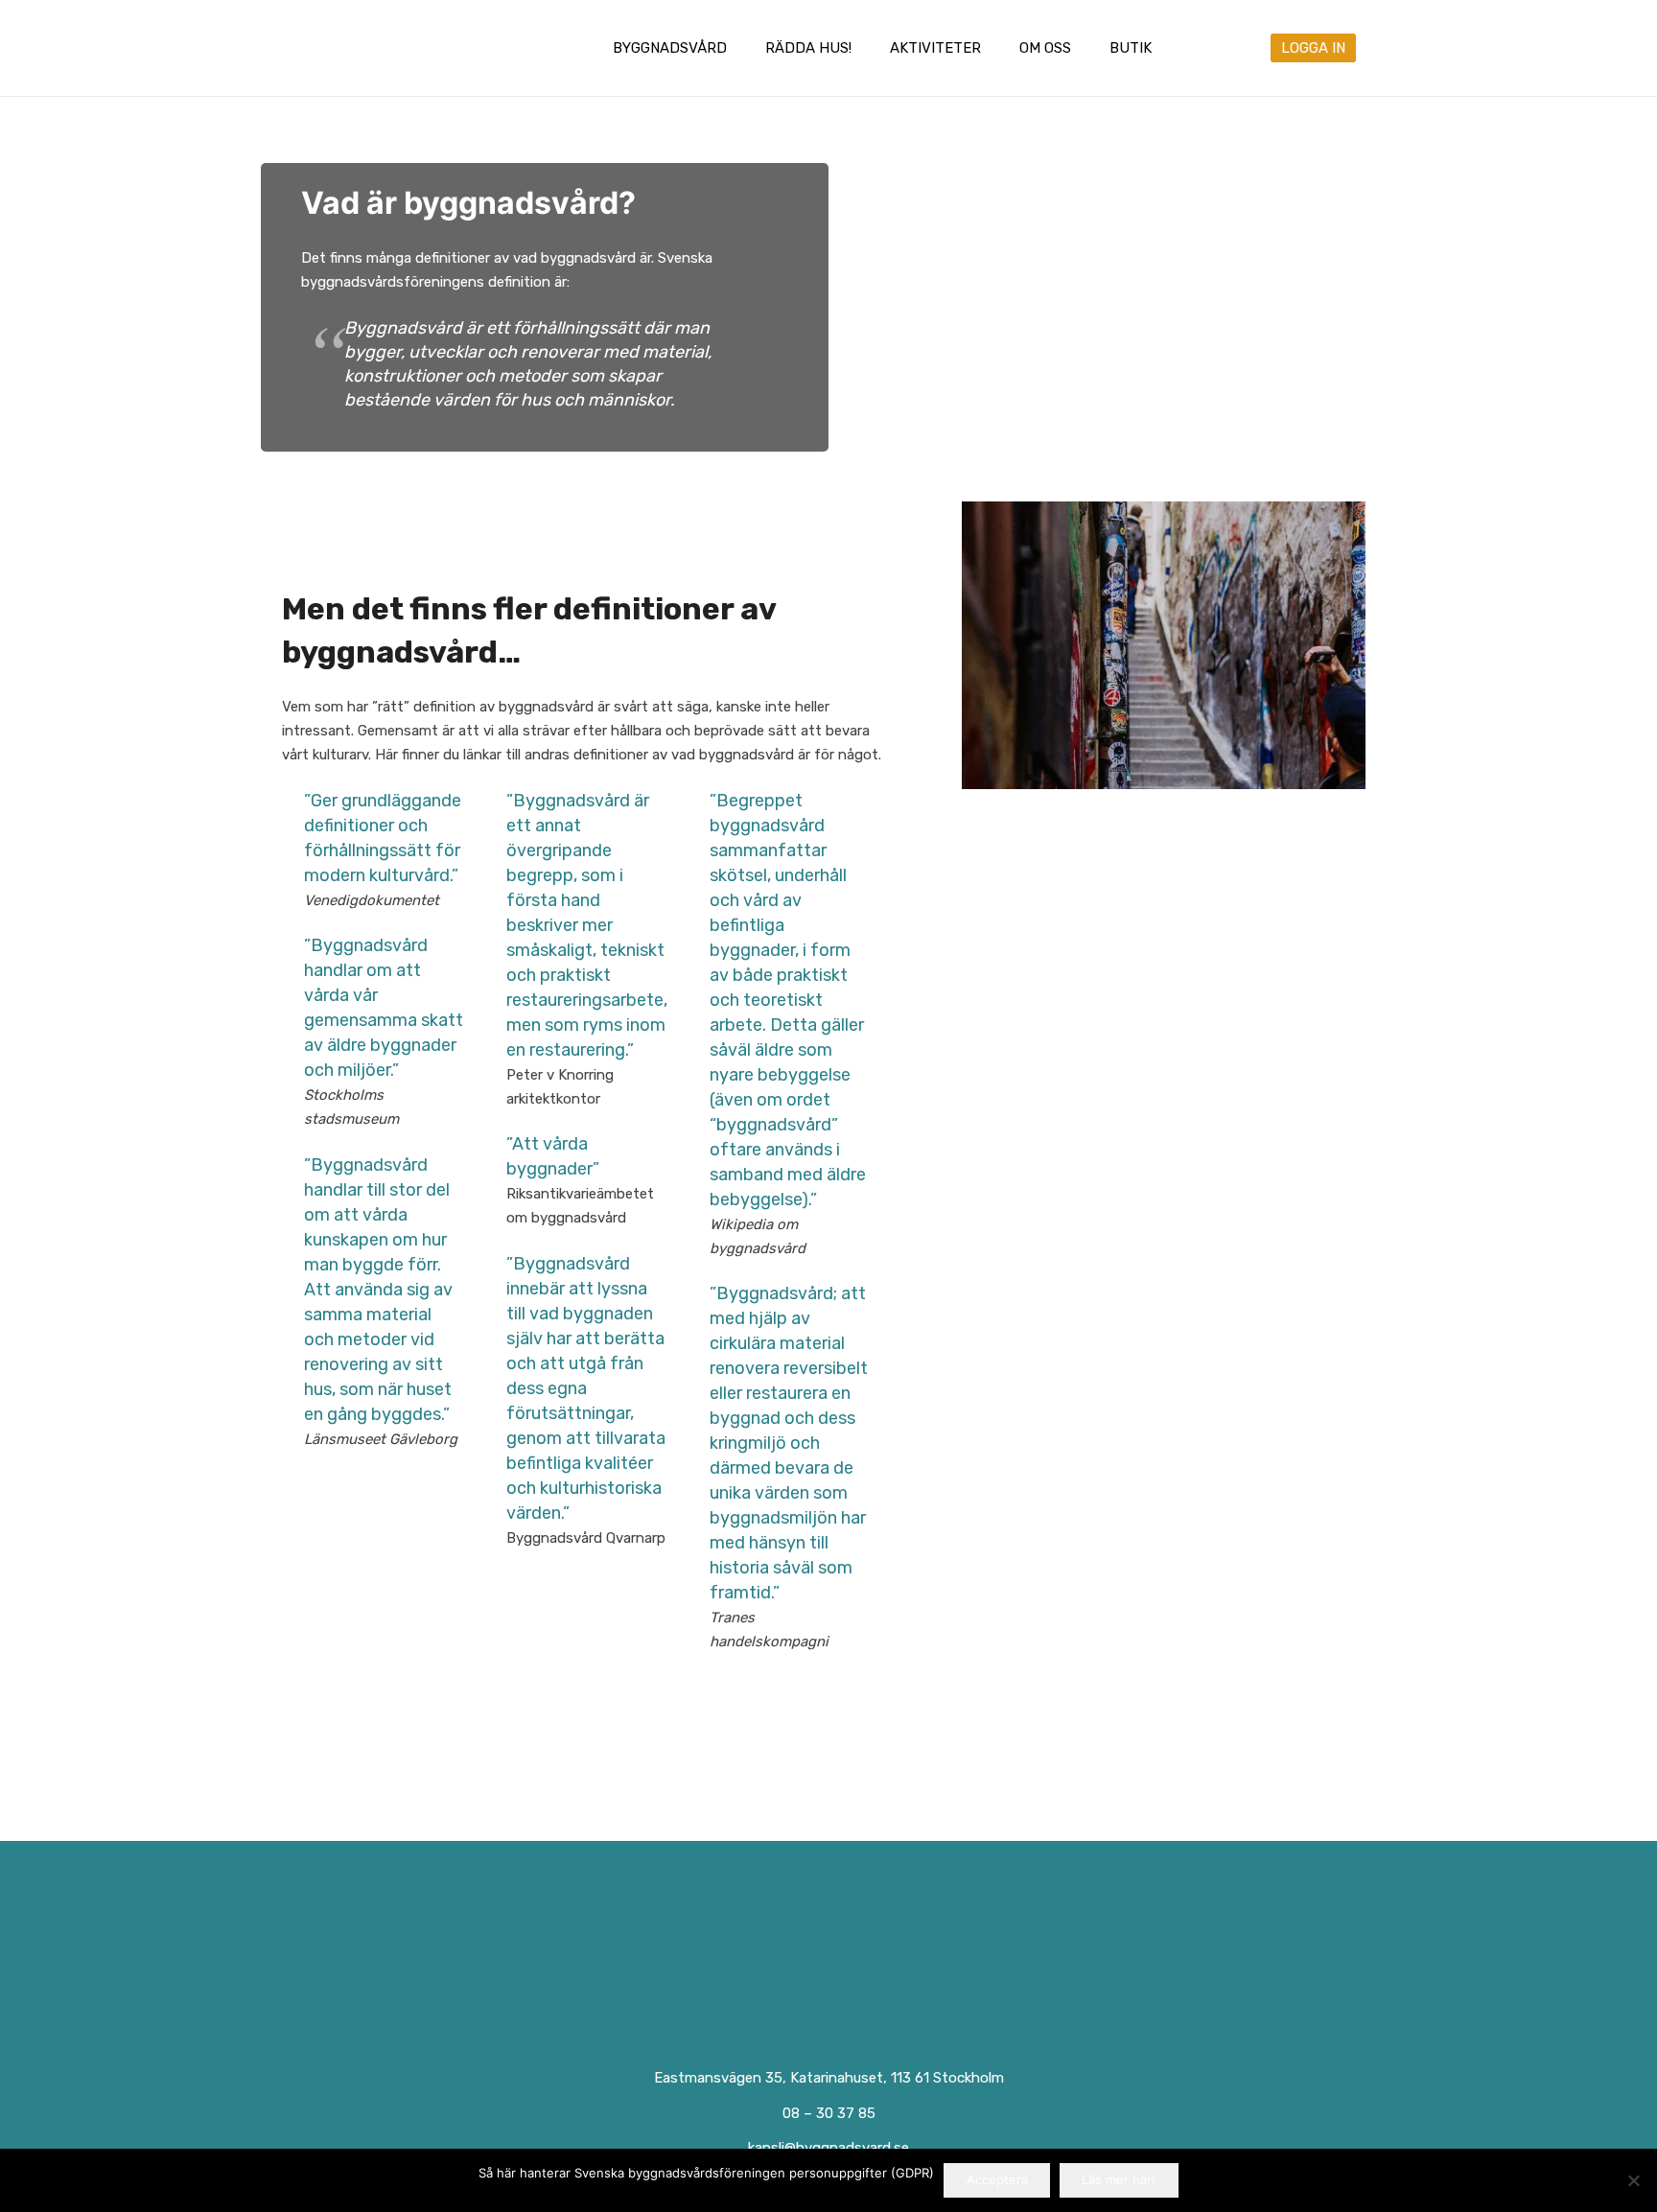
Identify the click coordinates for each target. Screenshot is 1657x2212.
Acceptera (997, 2179)
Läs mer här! (1119, 2179)
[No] (1633, 2180)
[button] (740, 48)
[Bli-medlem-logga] (1113, 1956)
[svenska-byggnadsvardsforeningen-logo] (362, 48)
